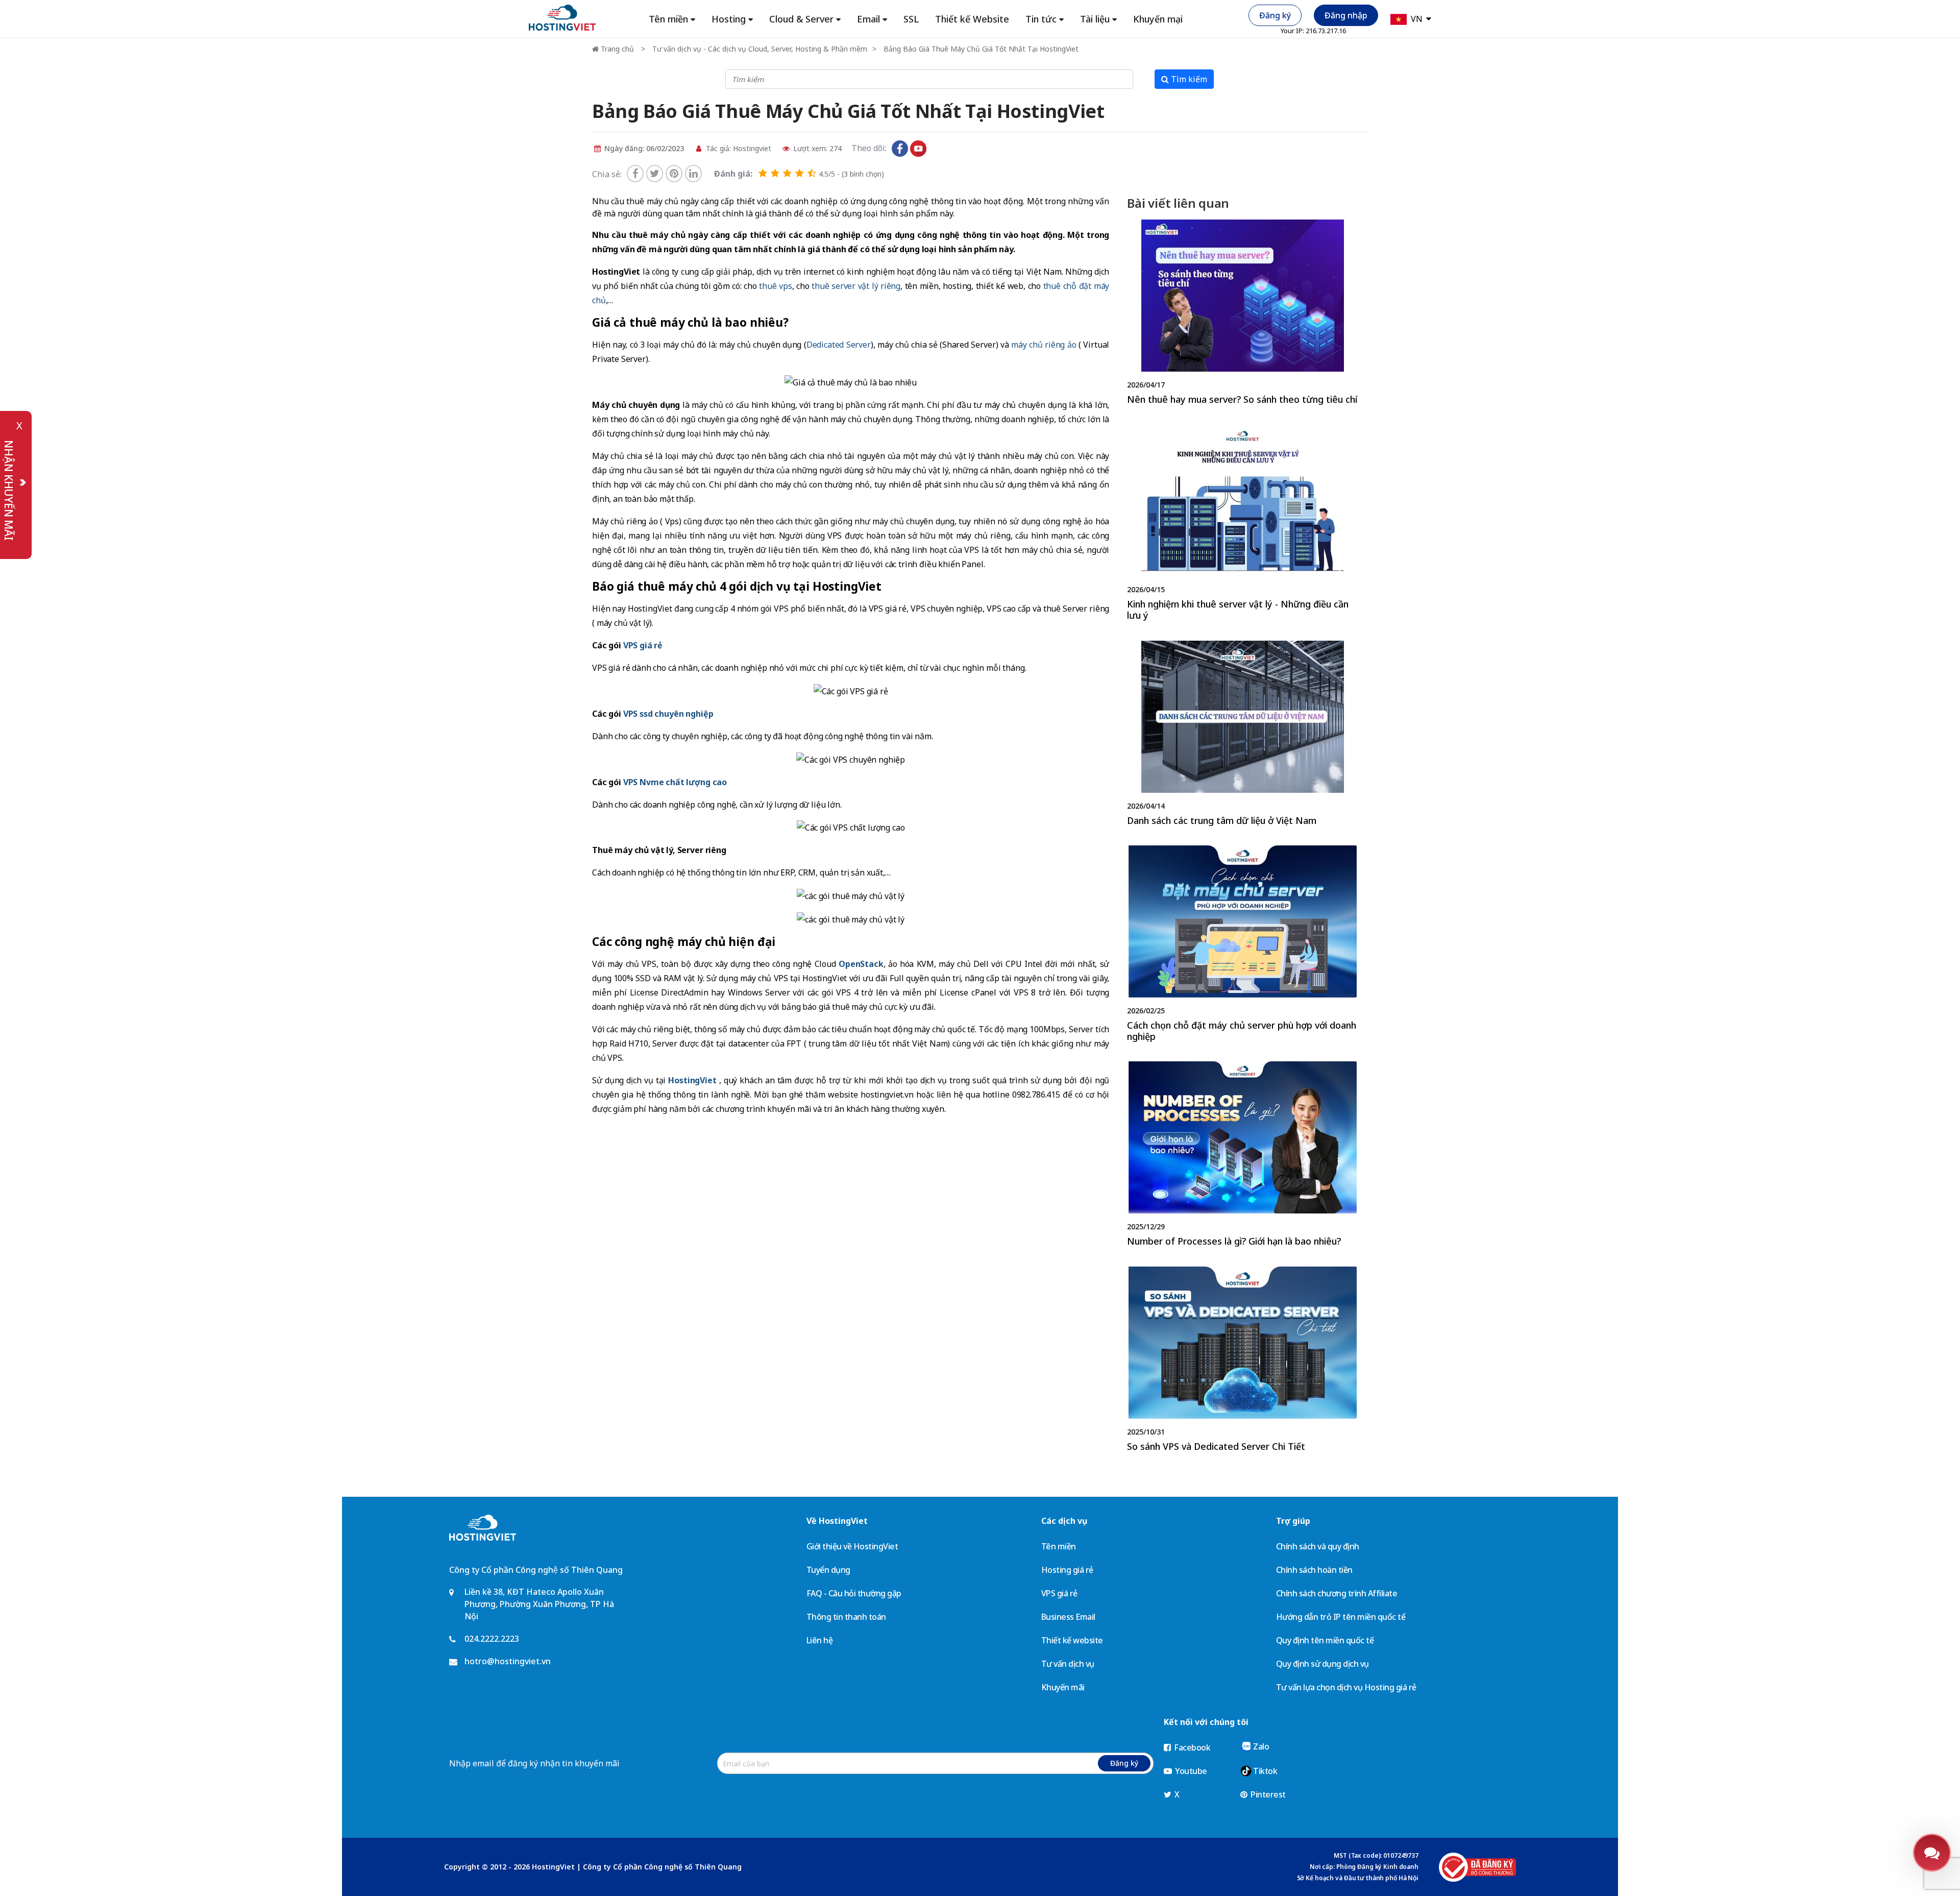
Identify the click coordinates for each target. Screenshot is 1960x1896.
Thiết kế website (1072, 1640)
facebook (900, 149)
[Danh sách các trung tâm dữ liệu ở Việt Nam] (1242, 736)
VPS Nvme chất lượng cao (675, 782)
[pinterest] (674, 174)
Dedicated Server (839, 345)
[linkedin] (693, 174)
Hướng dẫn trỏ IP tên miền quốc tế (1341, 1617)
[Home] (562, 17)
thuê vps (775, 286)
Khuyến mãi (1063, 1687)
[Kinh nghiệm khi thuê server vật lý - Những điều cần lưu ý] (1242, 525)
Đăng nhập (1346, 15)
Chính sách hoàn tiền (1314, 1570)
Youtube (1190, 1771)
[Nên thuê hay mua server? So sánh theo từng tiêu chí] (1242, 314)
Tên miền (1059, 1546)
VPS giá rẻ (1059, 1593)
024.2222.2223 (492, 1639)
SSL (911, 19)
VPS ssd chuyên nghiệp (668, 714)
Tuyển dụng (828, 1570)
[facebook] (635, 174)
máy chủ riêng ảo (1044, 345)
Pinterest (1267, 1794)
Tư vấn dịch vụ (1068, 1664)
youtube (918, 149)
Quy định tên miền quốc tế (1325, 1640)
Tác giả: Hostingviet (738, 148)
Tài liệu (1095, 19)
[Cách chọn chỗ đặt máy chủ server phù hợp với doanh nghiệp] (1242, 946)
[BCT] (1477, 1867)
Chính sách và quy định (1318, 1546)
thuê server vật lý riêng (856, 286)
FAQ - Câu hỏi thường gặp (854, 1593)
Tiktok (1265, 1771)
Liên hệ (820, 1640)
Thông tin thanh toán (846, 1617)
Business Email (1068, 1617)
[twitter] (655, 174)
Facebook (1192, 1747)
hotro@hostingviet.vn (508, 1661)
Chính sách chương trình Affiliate (1337, 1593)
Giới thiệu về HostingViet (852, 1546)
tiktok (937, 149)
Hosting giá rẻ (1067, 1570)
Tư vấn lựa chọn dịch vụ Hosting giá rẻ (1346, 1687)
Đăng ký (1275, 15)
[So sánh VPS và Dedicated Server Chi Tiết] (1242, 1362)
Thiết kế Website (972, 19)
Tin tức (1041, 19)
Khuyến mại (1158, 19)
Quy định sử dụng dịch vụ (1322, 1664)
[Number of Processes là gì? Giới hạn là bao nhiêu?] (1242, 1156)
